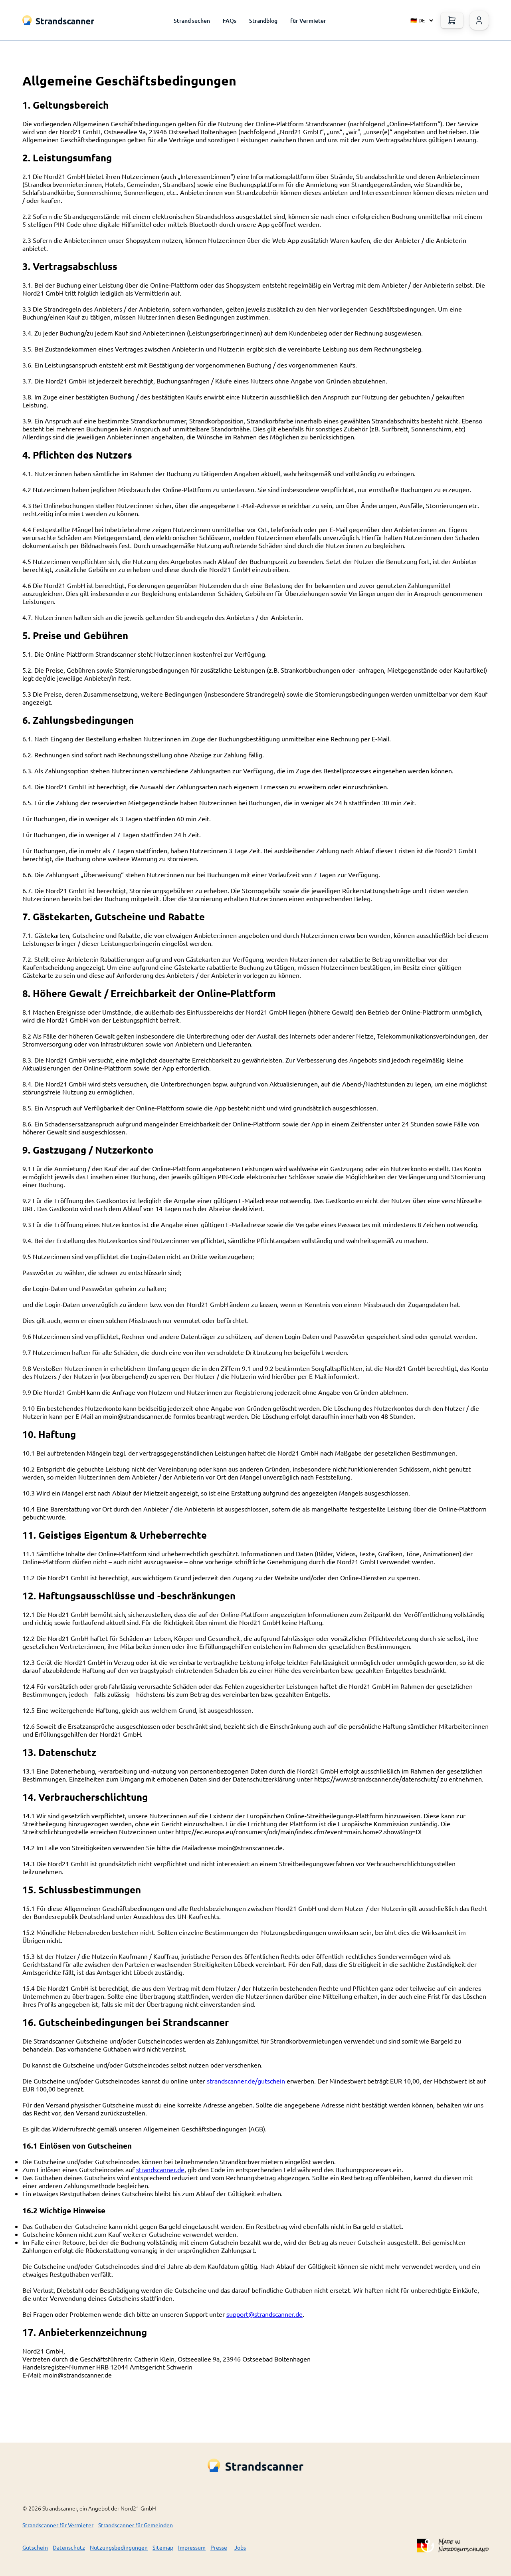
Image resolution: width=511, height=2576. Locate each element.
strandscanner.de (160, 2169)
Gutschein (35, 2547)
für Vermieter (308, 21)
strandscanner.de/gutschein (246, 2081)
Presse (219, 2547)
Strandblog (263, 21)
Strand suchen (192, 21)
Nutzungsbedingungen (119, 2547)
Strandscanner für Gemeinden (136, 2525)
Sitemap (163, 2547)
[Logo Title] (58, 20)
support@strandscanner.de (264, 2314)
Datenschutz (69, 2547)
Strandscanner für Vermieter (58, 2525)
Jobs (240, 2547)
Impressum (192, 2547)
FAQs (230, 21)
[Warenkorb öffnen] (452, 20)
